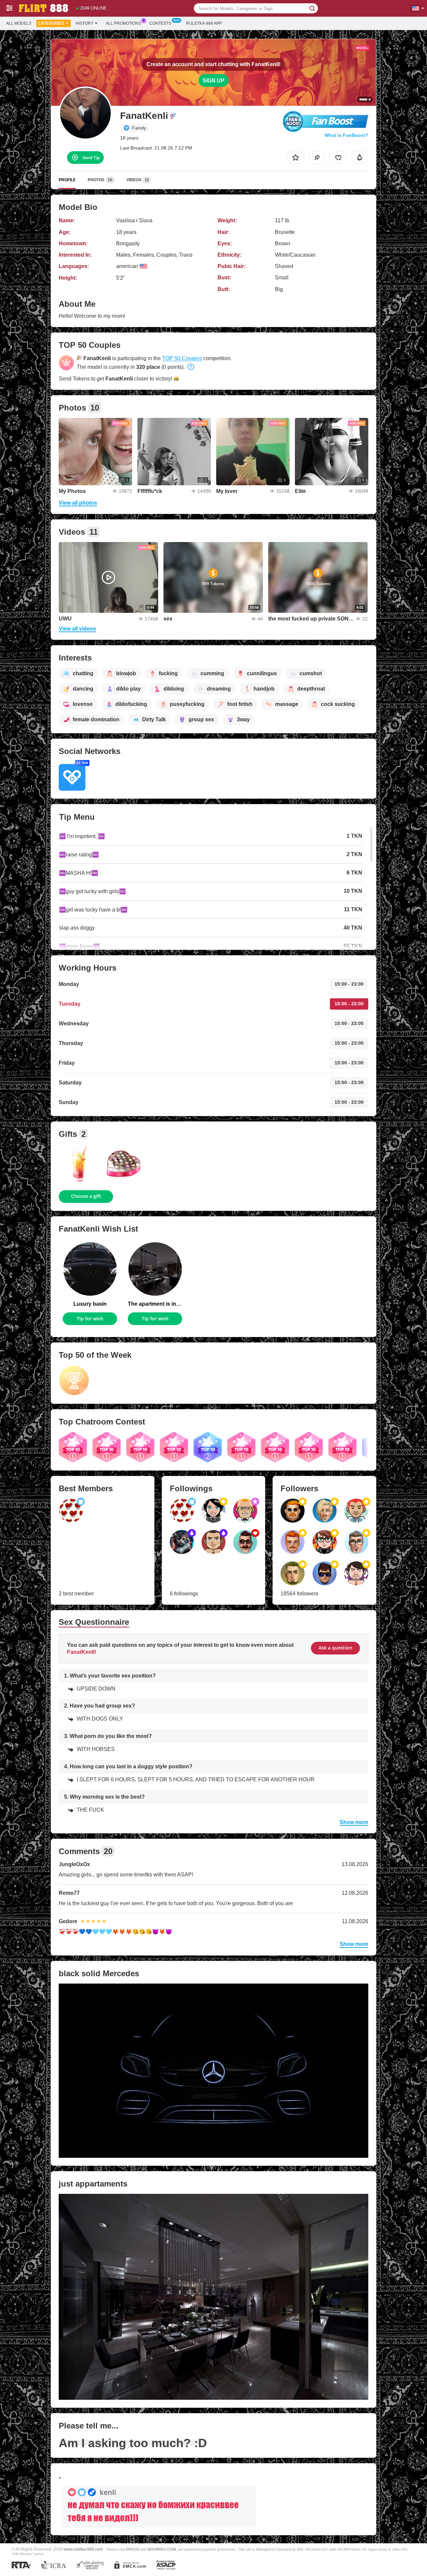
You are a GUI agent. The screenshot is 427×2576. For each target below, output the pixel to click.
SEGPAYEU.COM (161, 2549)
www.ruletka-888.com (83, 2549)
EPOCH (133, 2549)
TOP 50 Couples (182, 358)
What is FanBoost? (346, 135)
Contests (160, 23)
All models (19, 23)
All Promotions (123, 23)
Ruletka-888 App (204, 23)
